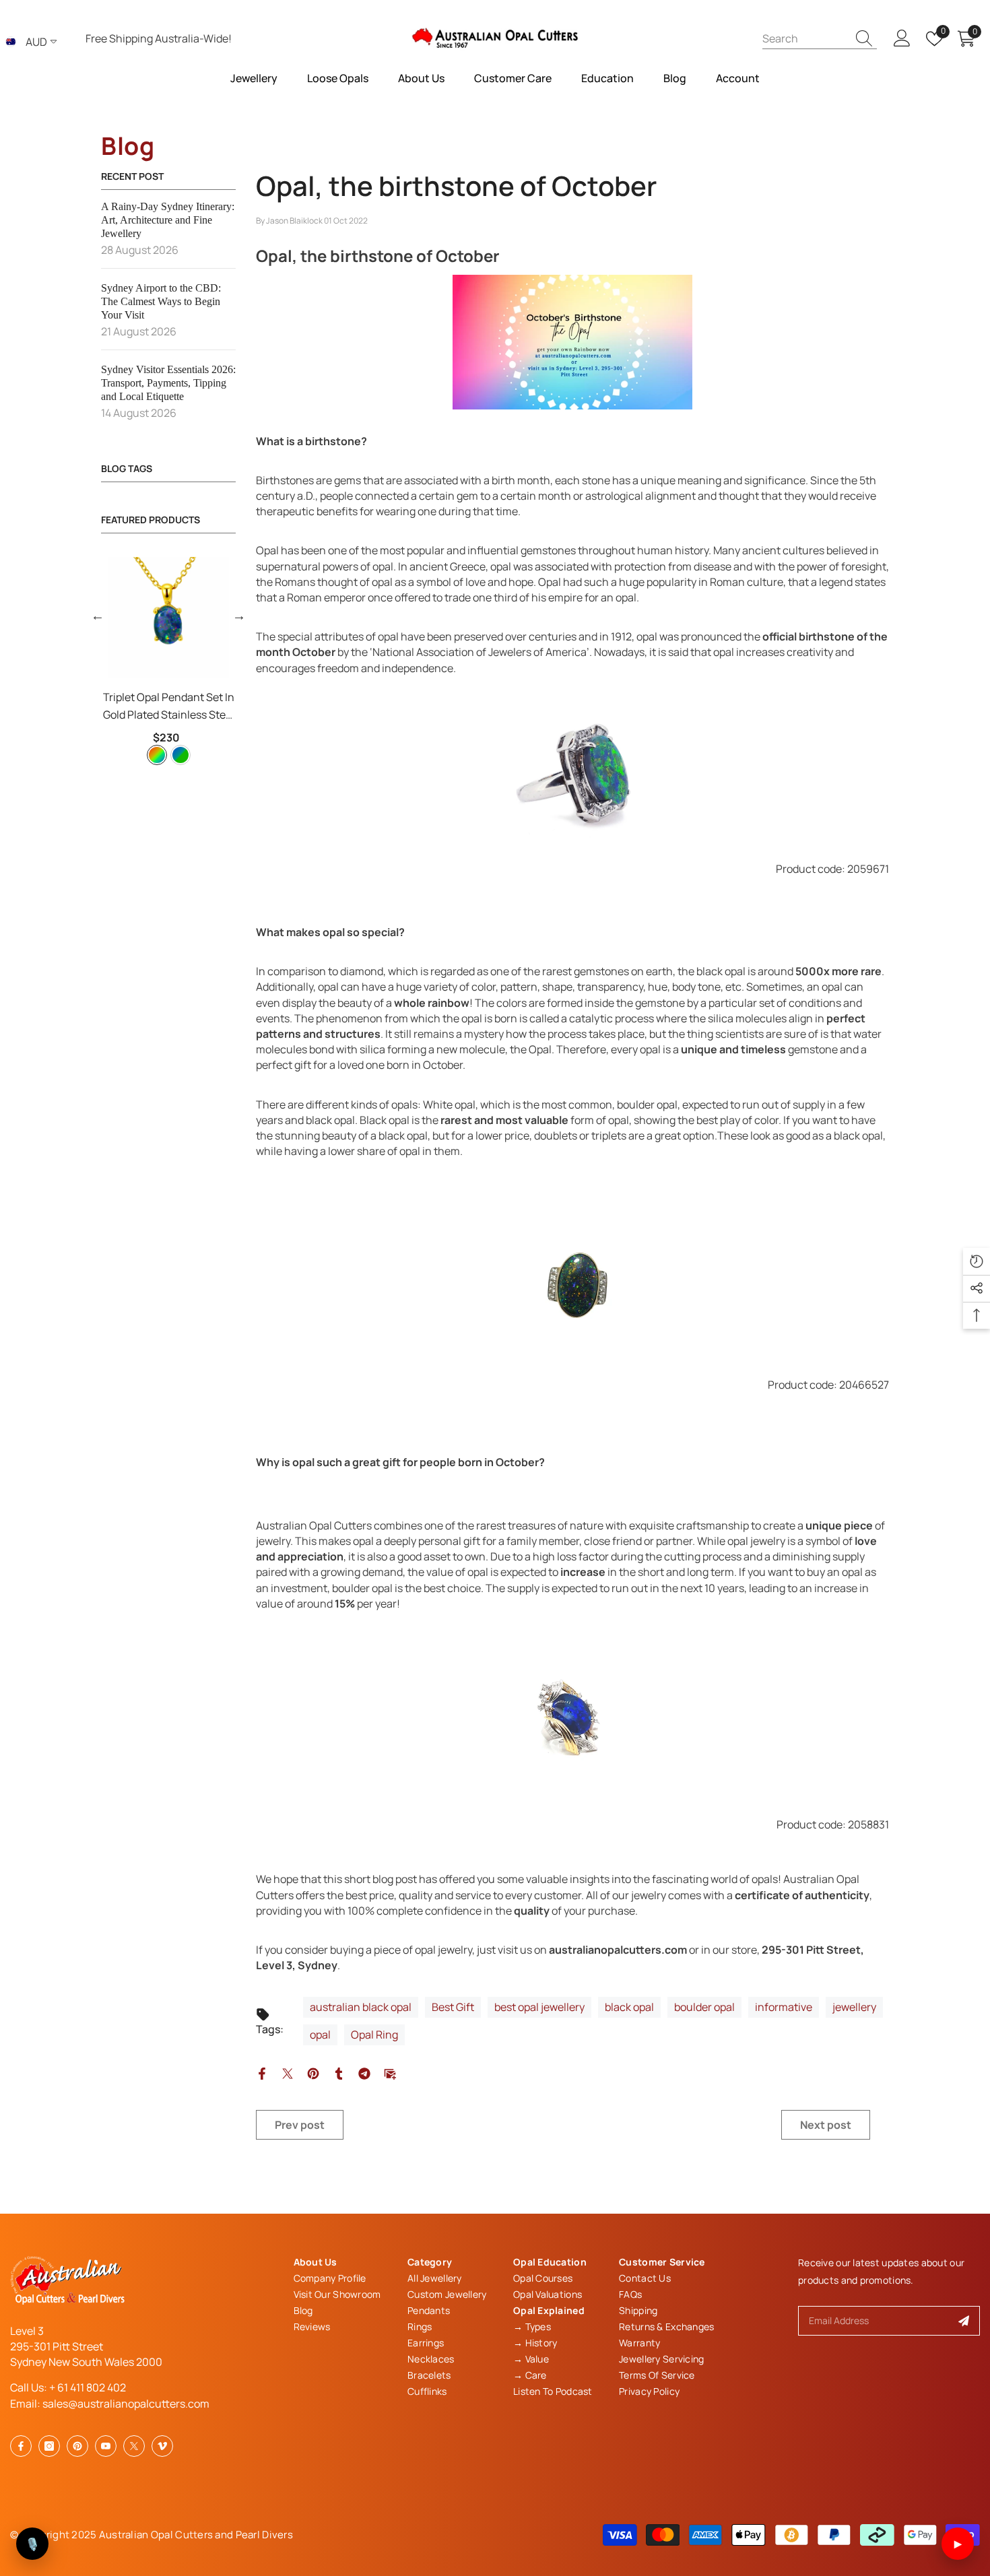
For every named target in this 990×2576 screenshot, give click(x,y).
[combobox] (805, 38)
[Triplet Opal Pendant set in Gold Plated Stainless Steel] (168, 618)
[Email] (390, 2072)
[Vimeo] (162, 2446)
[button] (98, 616)
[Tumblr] (339, 2072)
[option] (168, 663)
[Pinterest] (313, 2072)
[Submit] (964, 2321)
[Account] (902, 39)
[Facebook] (262, 2072)
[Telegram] (364, 2072)
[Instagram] (49, 2446)
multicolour (157, 755)
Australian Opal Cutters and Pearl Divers (196, 2535)
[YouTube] (106, 2446)
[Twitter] (288, 2072)
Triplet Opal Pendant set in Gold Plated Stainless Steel (169, 706)
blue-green (180, 755)
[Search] (820, 38)
